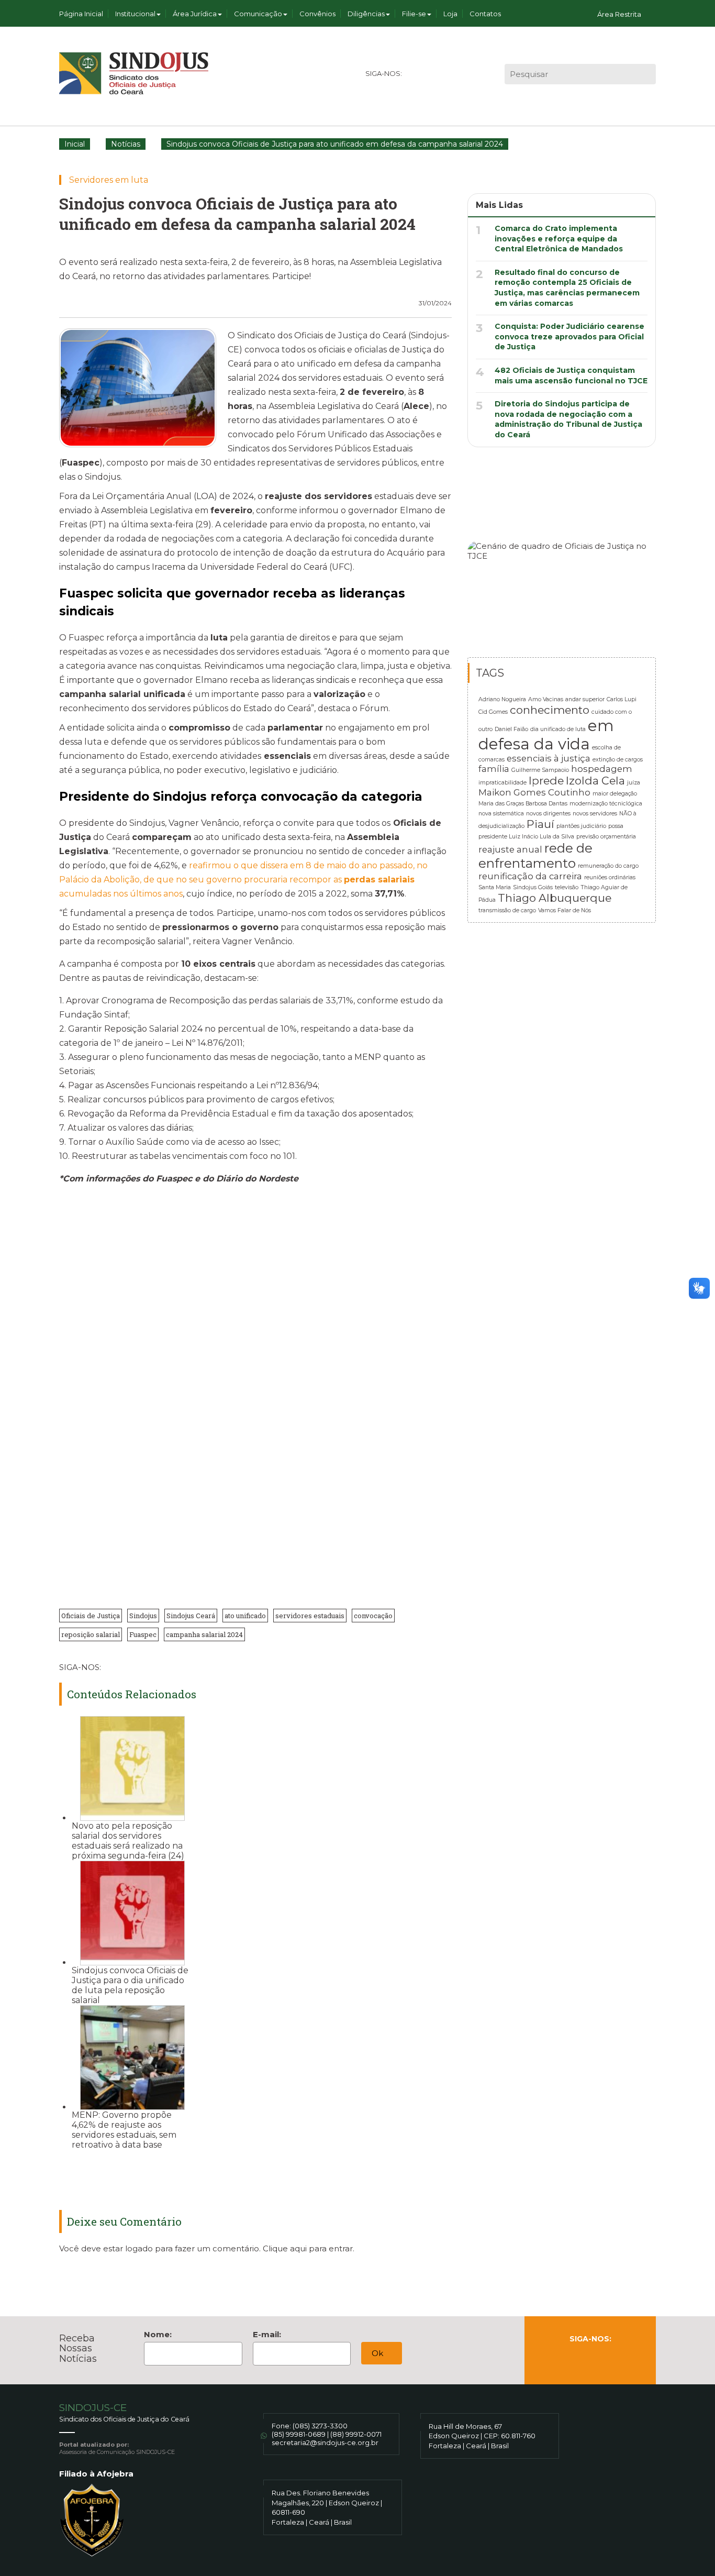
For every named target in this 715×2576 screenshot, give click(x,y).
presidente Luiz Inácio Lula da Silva (526, 837)
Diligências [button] (366, 14)
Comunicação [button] (258, 14)
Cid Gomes (493, 712)
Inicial (75, 144)
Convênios (317, 14)
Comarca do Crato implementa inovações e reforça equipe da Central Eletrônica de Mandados (559, 239)
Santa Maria (495, 887)
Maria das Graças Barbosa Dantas (523, 804)
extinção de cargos (618, 760)
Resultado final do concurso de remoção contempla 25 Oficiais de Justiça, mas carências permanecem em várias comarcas (567, 288)
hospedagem (602, 769)
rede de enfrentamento (535, 856)
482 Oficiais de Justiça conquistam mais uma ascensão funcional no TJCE (571, 375)
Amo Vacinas (546, 699)
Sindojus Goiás (533, 887)
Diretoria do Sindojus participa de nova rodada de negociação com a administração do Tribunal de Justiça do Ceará (568, 419)
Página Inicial (81, 14)
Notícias (126, 144)
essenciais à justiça (549, 758)
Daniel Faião (511, 729)
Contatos (485, 14)
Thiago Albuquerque (555, 898)
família (494, 769)
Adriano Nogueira (502, 699)
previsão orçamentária (606, 837)
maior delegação (615, 794)
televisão (567, 887)
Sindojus (143, 1616)
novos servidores (595, 814)
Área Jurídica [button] (195, 14)
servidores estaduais (310, 1616)
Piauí (540, 824)
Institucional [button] (135, 14)
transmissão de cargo (507, 910)
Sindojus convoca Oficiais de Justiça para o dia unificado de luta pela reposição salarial (130, 1985)
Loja (450, 14)
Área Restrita (619, 14)
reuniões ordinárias (610, 877)
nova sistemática (501, 814)
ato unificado (245, 1616)
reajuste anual (510, 849)
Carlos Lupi (622, 699)
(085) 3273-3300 (320, 2426)
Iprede (546, 781)
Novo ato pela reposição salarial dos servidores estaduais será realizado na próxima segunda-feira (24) (128, 1841)
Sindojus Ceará (191, 1616)
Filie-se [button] (414, 14)
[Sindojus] (134, 73)
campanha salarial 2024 (204, 1634)
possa (616, 826)
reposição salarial (91, 1634)
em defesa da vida (546, 735)
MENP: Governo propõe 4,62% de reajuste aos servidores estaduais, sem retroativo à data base (124, 2130)
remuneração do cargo (608, 866)
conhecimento (550, 710)
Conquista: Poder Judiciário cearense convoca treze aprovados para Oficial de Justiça (569, 336)
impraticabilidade (502, 783)
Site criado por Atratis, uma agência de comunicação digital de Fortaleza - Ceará (649, 2432)
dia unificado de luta (558, 729)
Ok (378, 2353)
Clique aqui (285, 2248)
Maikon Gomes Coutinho (534, 792)
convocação (373, 1616)
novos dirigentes (548, 814)
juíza (634, 783)
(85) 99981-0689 (299, 2434)
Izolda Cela (595, 781)
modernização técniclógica (606, 804)
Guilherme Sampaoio (540, 770)
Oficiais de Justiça (91, 1616)
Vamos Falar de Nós (565, 910)
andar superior (585, 699)
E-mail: (267, 2334)
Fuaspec (143, 1634)
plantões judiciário (581, 826)
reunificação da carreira (530, 876)
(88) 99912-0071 (356, 2434)
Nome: (158, 2334)
